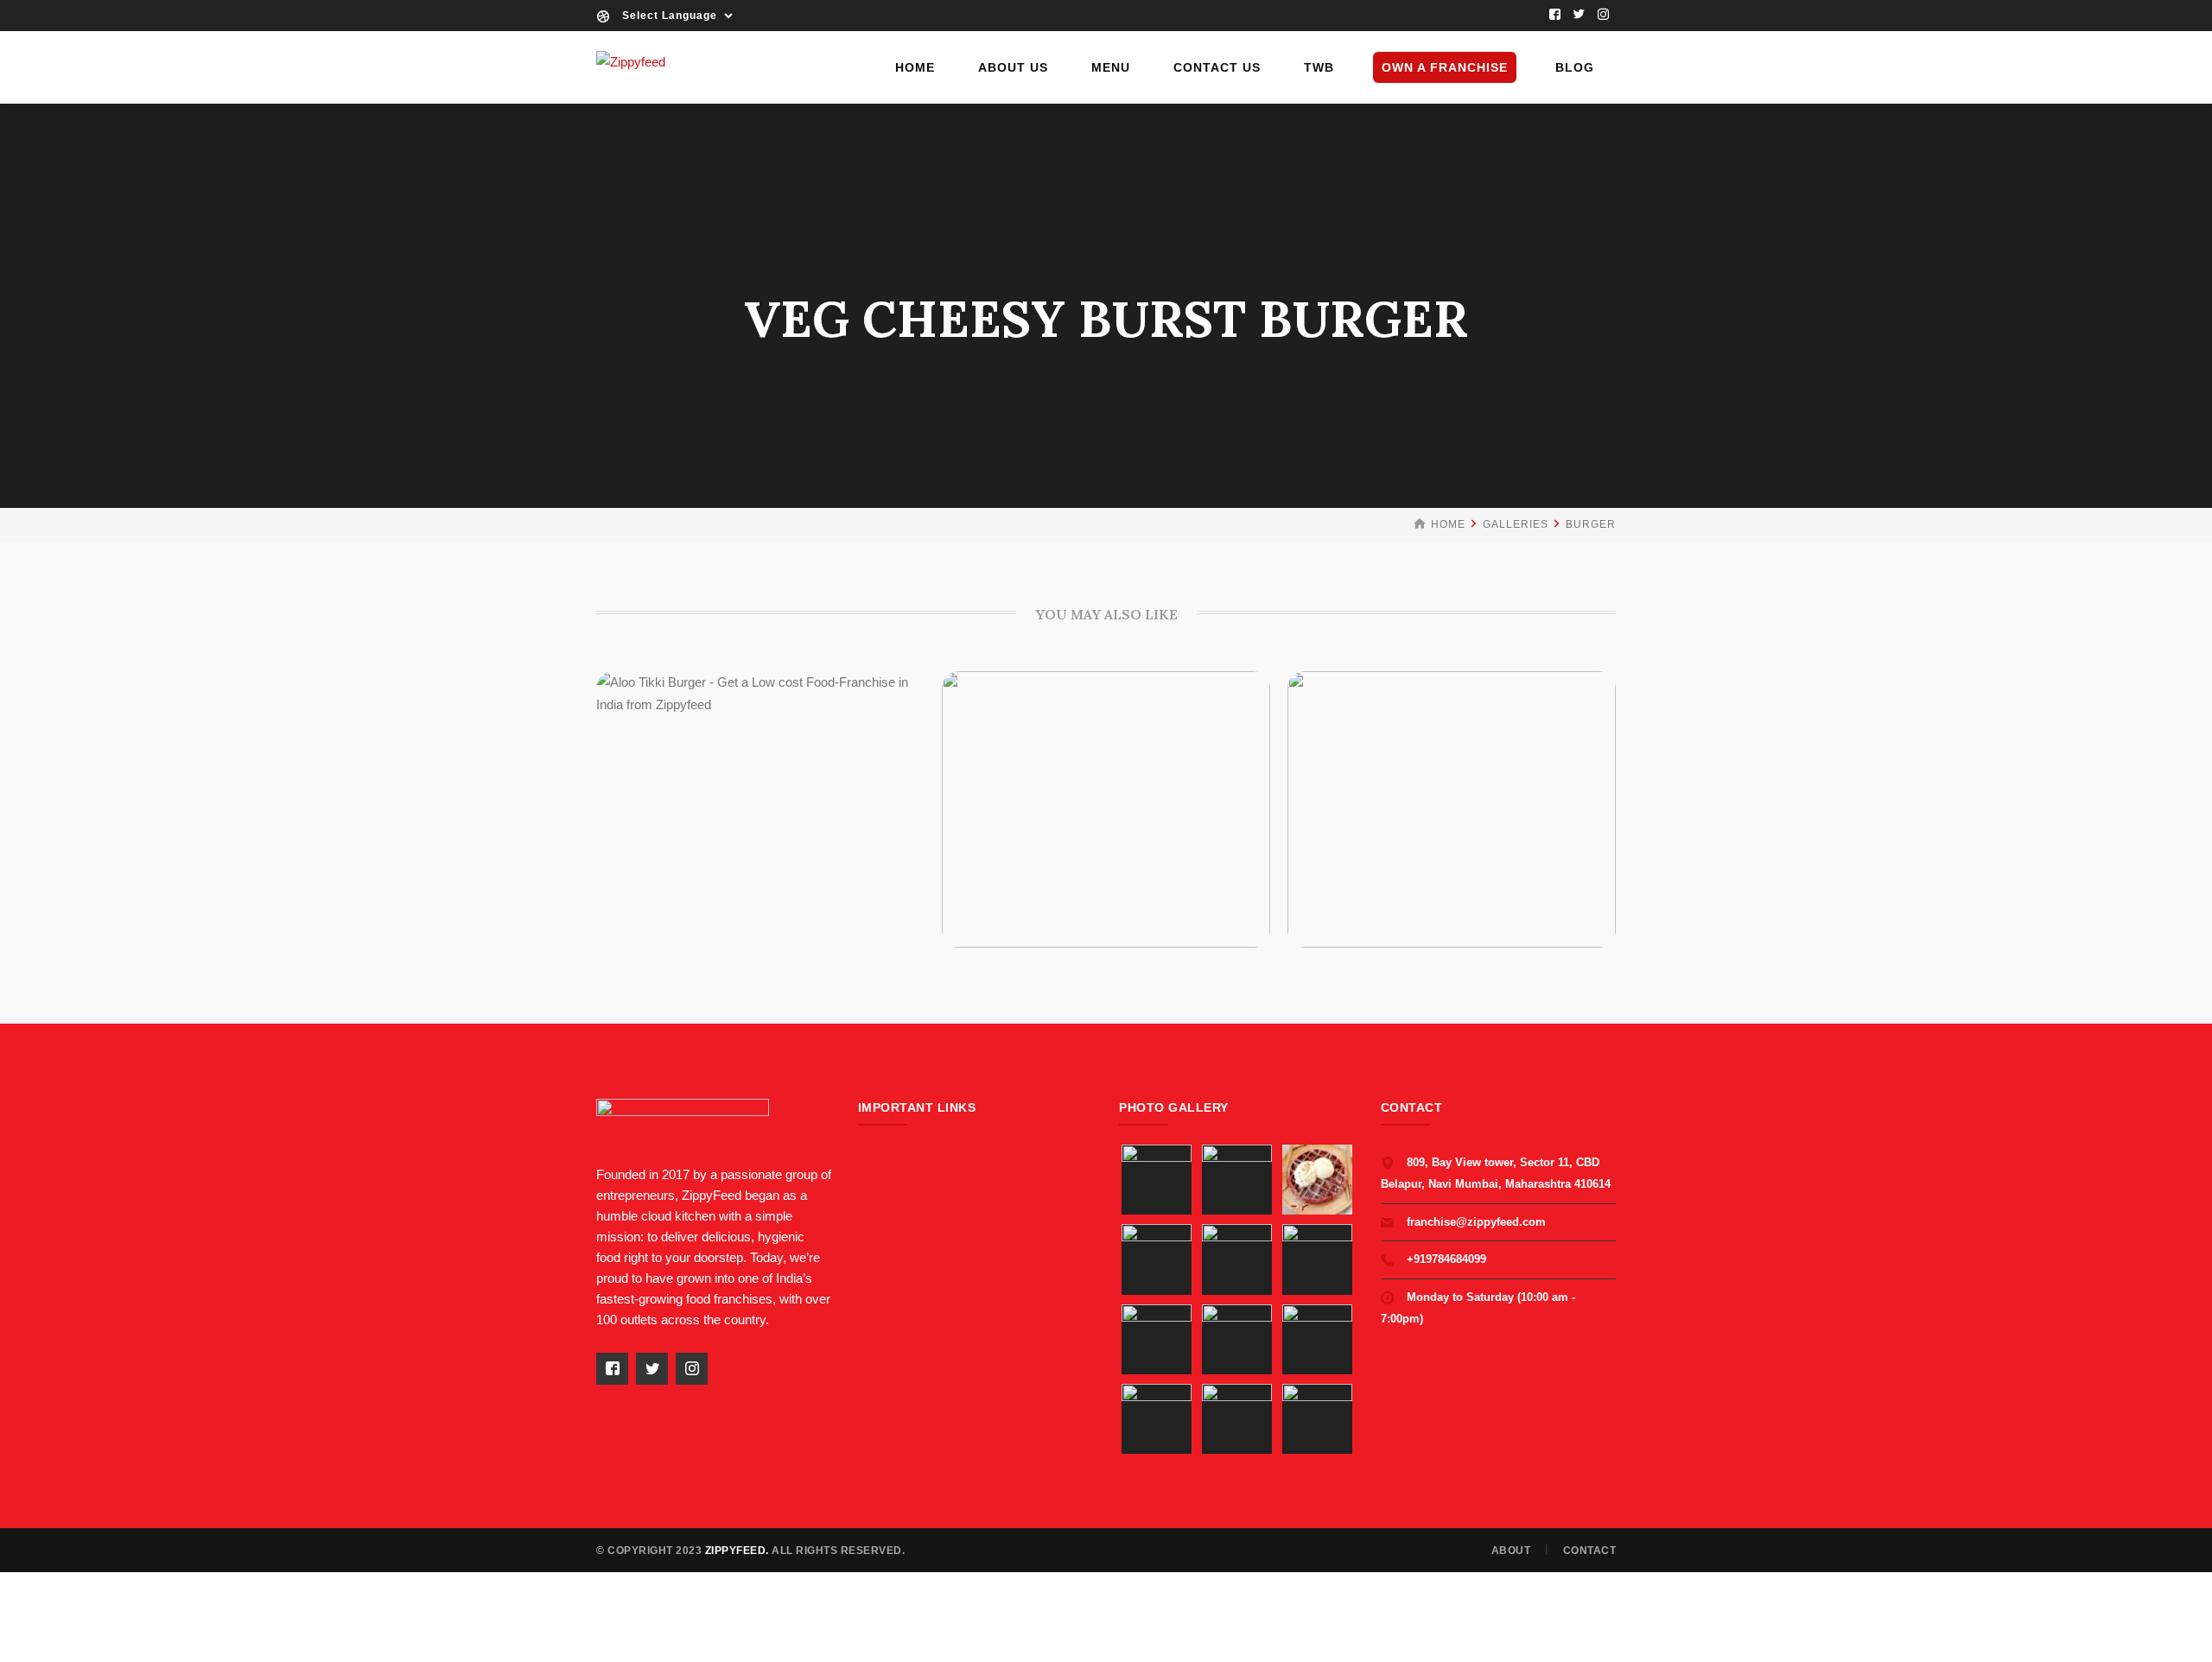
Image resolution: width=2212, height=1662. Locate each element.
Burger (1591, 524)
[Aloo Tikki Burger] (734, 802)
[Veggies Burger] (1425, 802)
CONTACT (1590, 1551)
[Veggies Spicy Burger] (1079, 802)
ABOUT (1511, 1551)
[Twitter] (1580, 16)
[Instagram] (1604, 16)
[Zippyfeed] (631, 61)
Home (1448, 524)
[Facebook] (1555, 16)
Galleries (1516, 524)
